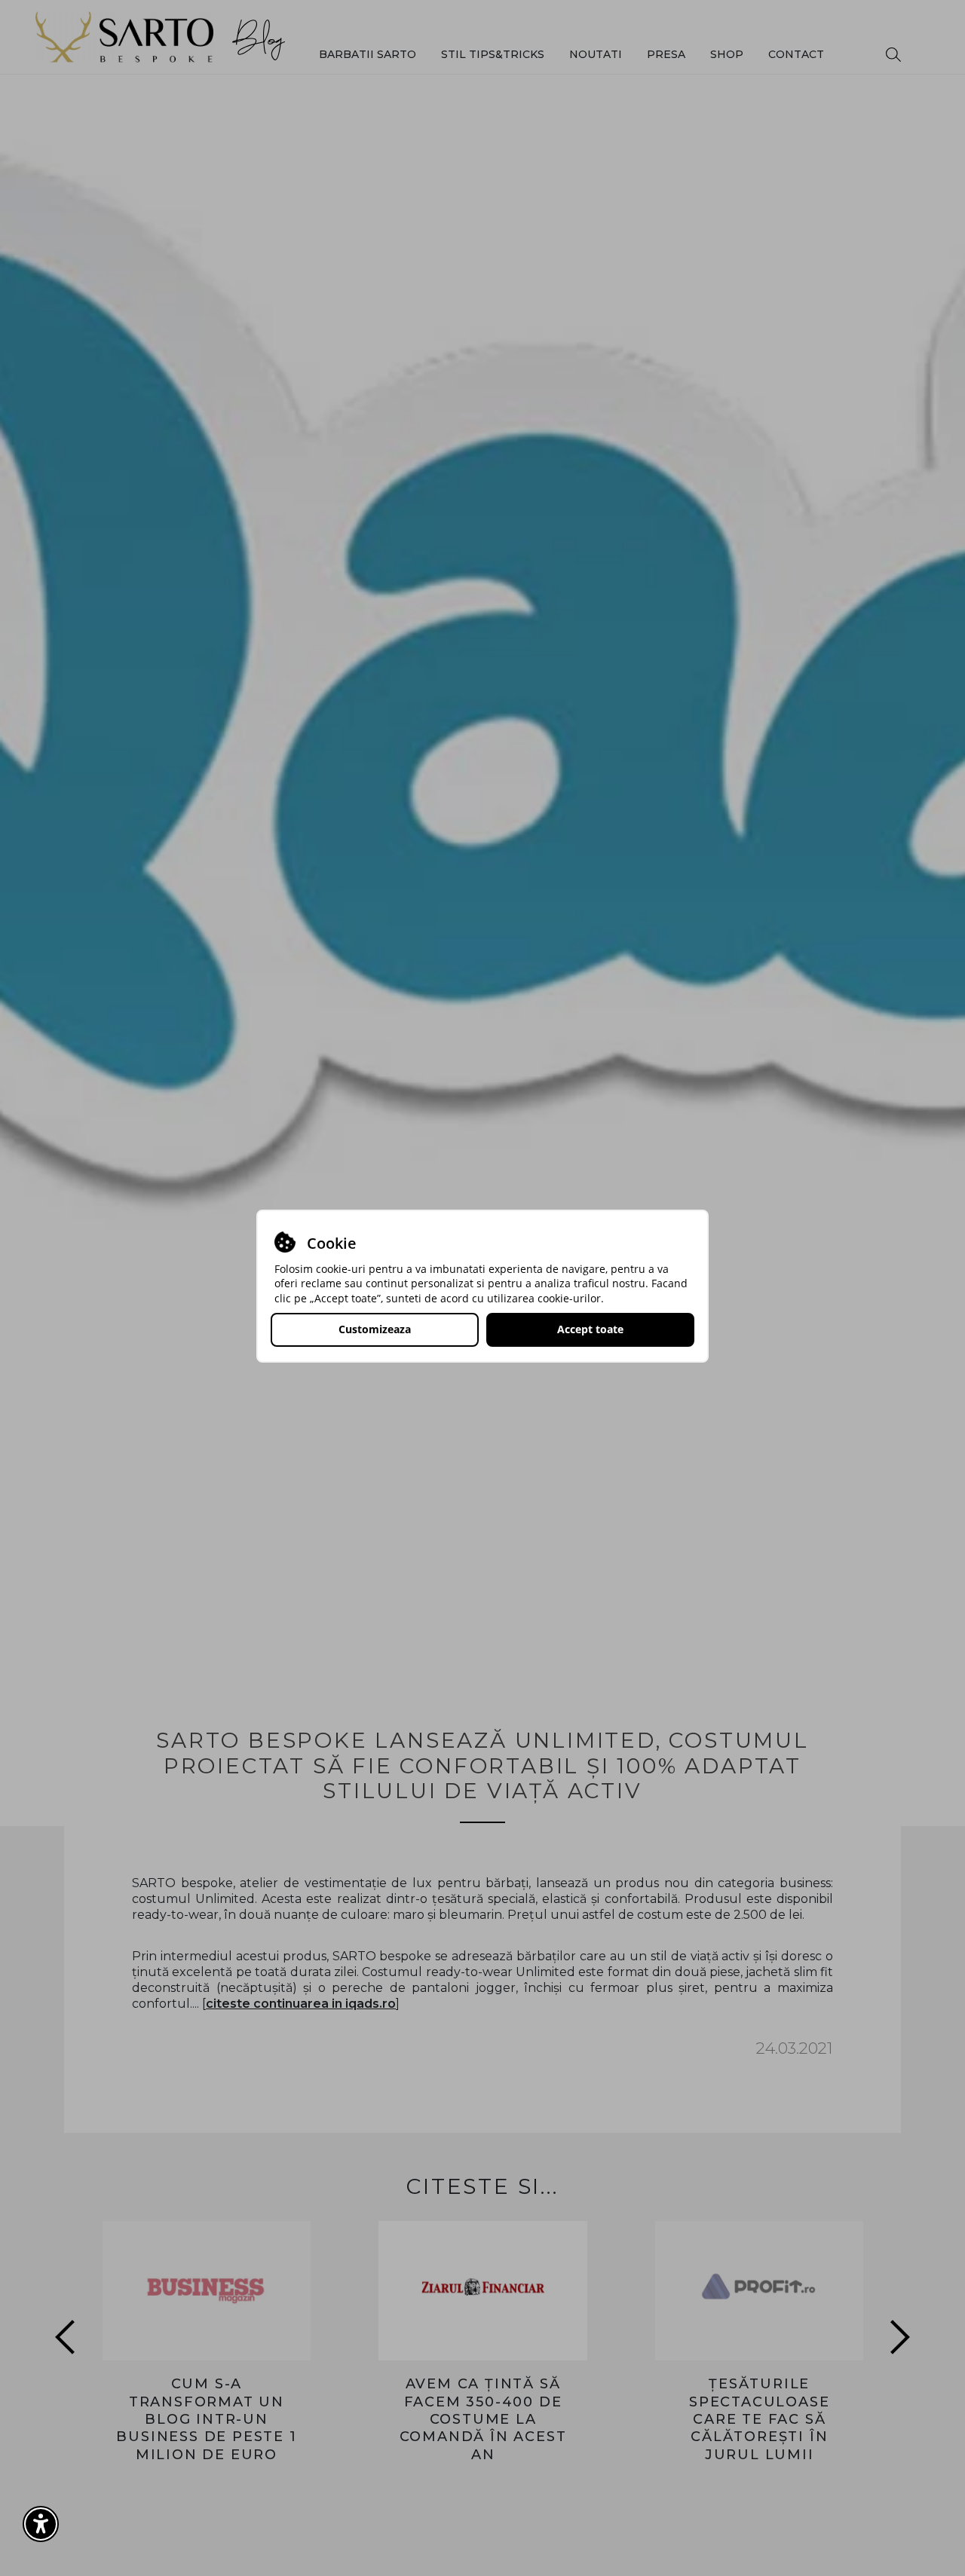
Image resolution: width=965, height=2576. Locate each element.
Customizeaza (375, 1329)
